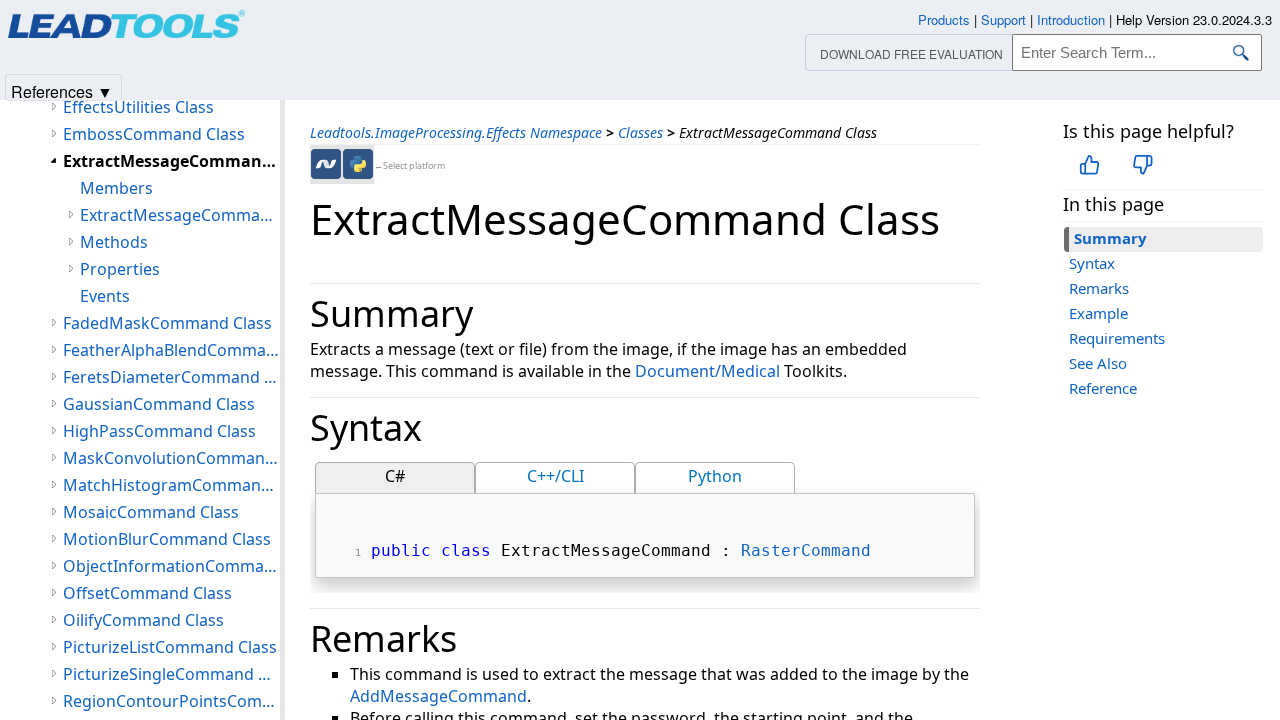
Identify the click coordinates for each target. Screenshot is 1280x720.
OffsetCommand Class (147, 593)
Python (715, 476)
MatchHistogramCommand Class (171, 485)
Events (105, 296)
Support (1003, 19)
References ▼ (62, 90)
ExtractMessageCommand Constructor (180, 215)
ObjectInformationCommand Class (171, 566)
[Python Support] (358, 164)
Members (116, 188)
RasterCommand (806, 550)
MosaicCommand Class (151, 512)
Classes (640, 132)
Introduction (1071, 19)
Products (944, 19)
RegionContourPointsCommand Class (171, 701)
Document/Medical (707, 371)
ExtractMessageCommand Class (171, 161)
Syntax (1092, 263)
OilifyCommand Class (143, 620)
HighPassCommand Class (159, 431)
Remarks (1099, 288)
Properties (120, 269)
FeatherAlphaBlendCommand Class (171, 350)
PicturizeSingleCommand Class (171, 674)
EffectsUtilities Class (138, 107)
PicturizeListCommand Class (170, 647)
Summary (1110, 238)
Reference (1103, 388)
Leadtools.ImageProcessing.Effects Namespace (456, 132)
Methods (114, 242)
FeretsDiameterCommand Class (171, 377)
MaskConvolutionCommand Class (171, 458)
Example (1098, 313)
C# (395, 476)
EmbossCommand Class (154, 134)
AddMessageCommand (438, 696)
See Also (1098, 363)
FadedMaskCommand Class (167, 323)
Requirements (1117, 338)
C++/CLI (555, 476)
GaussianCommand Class (159, 404)
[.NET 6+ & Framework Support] (326, 164)
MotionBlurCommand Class (167, 539)
